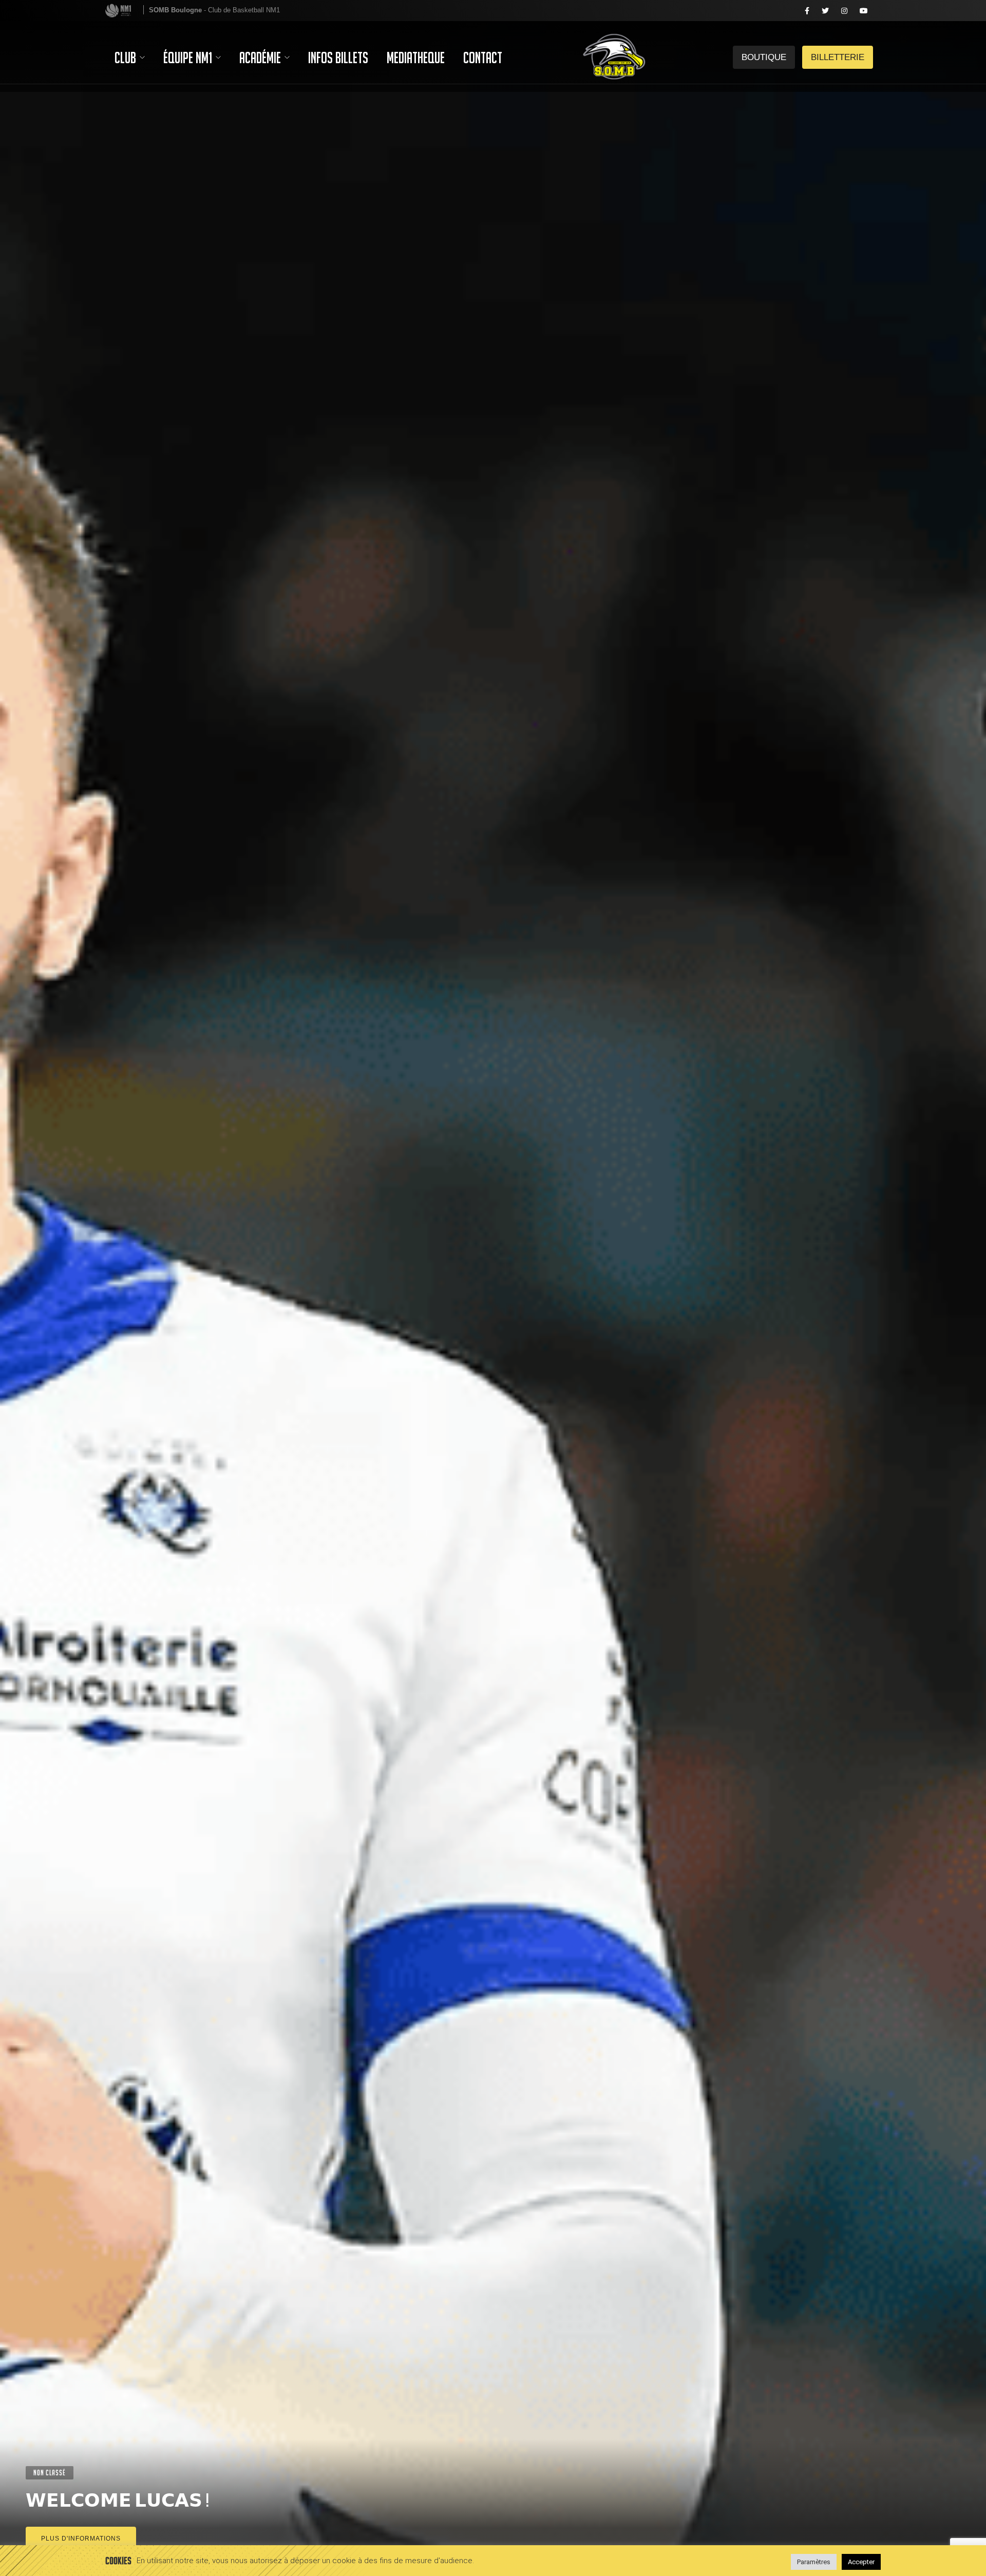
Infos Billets (338, 58)
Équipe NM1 (189, 58)
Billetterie (764, 11)
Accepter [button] (861, 2562)
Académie (261, 58)
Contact (483, 58)
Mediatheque (416, 58)
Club (127, 58)
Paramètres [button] (814, 2562)
